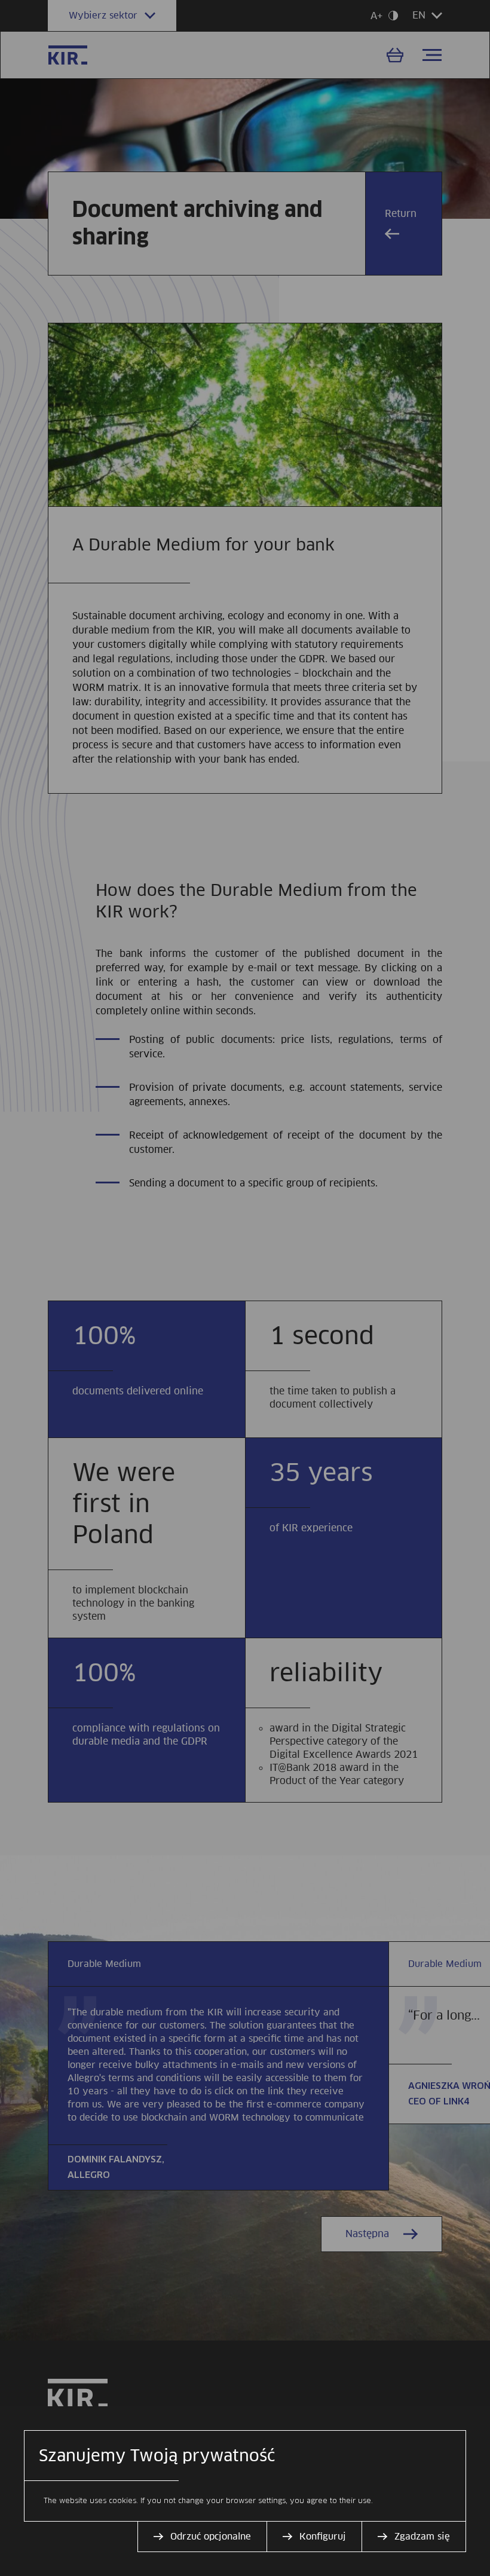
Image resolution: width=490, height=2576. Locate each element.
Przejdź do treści (5, 5)
